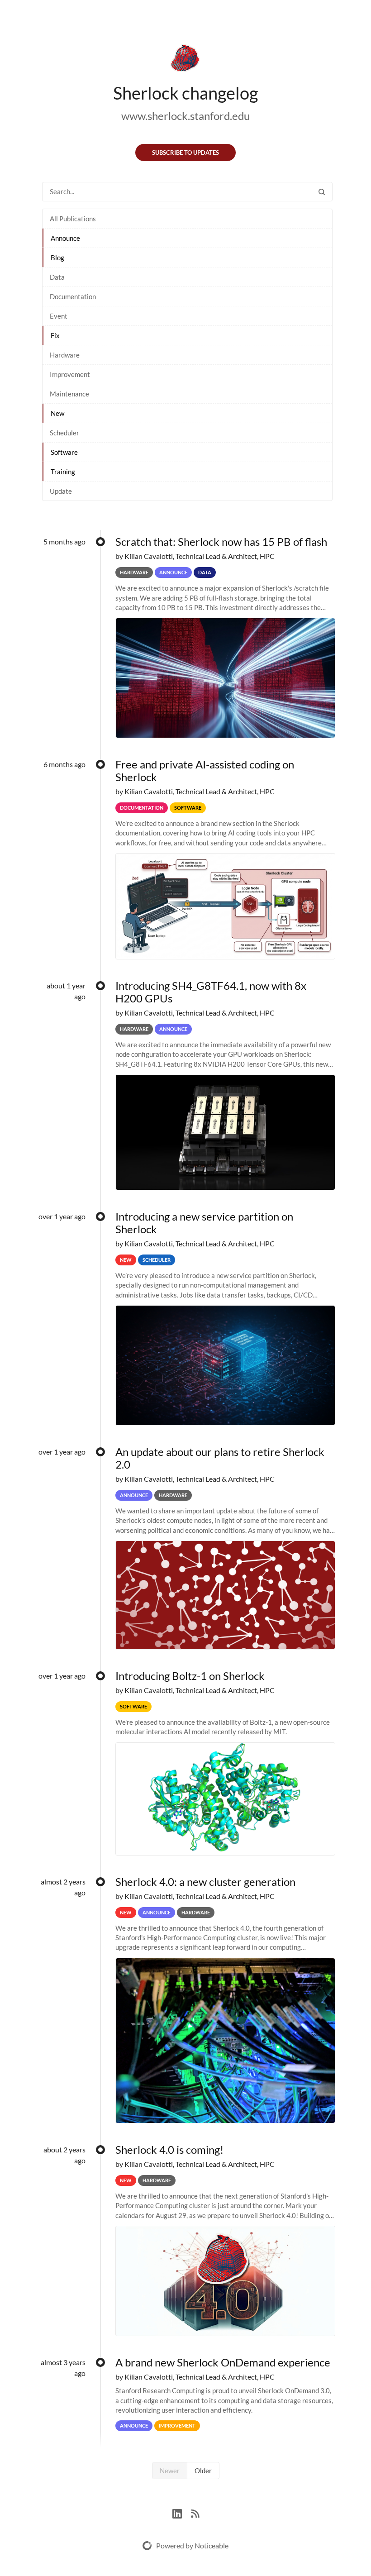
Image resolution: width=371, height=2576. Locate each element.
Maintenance (69, 394)
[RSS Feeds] (195, 2512)
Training (63, 472)
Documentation (73, 296)
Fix (55, 335)
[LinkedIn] (182, 2512)
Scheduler (64, 433)
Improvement (70, 374)
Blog (57, 258)
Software (64, 452)
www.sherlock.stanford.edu (185, 116)
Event (59, 316)
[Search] (322, 192)
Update (61, 491)
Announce (65, 238)
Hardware (65, 355)
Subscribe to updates (185, 153)
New (57, 413)
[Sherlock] (185, 60)
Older (203, 2471)
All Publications (73, 219)
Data (57, 277)
